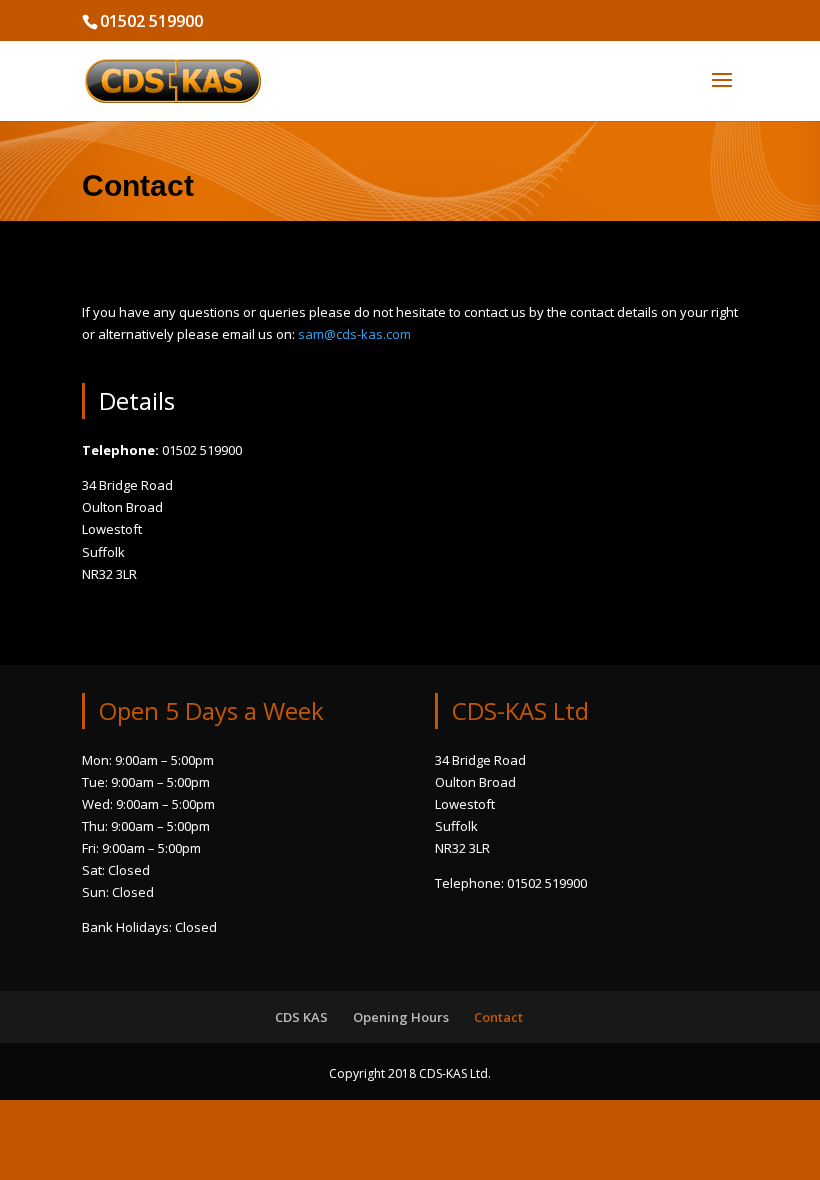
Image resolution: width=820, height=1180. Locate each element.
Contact (498, 1017)
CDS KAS (301, 1017)
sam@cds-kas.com (354, 334)
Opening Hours (401, 1017)
